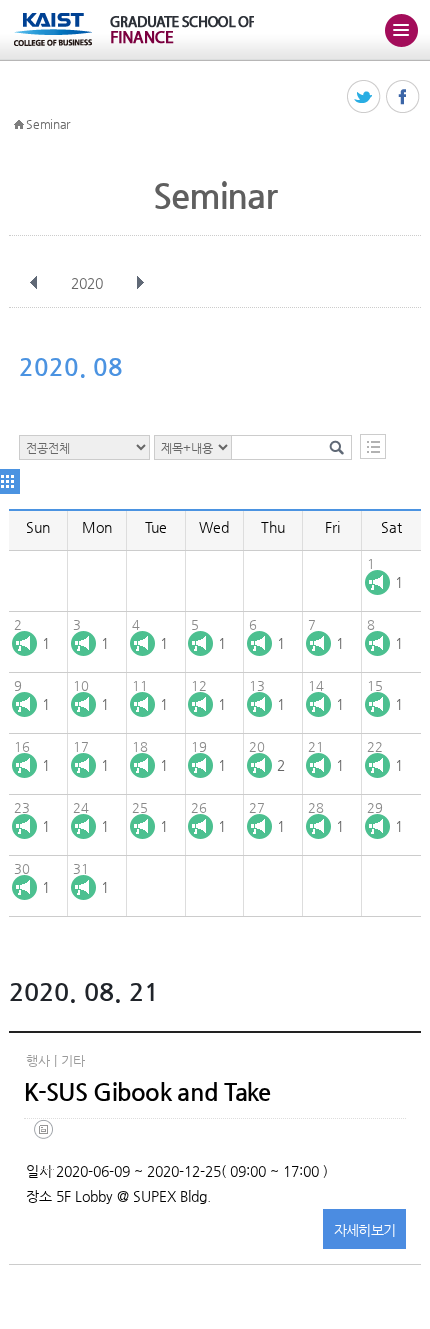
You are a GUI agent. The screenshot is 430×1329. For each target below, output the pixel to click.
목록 (373, 446)
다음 (140, 283)
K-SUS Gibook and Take (147, 1092)
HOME (19, 125)
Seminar (48, 124)
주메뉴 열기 (401, 30)
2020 (87, 283)
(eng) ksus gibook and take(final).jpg (47, 1144)
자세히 (365, 1230)
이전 (34, 283)
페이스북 (403, 97)
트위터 (364, 97)
